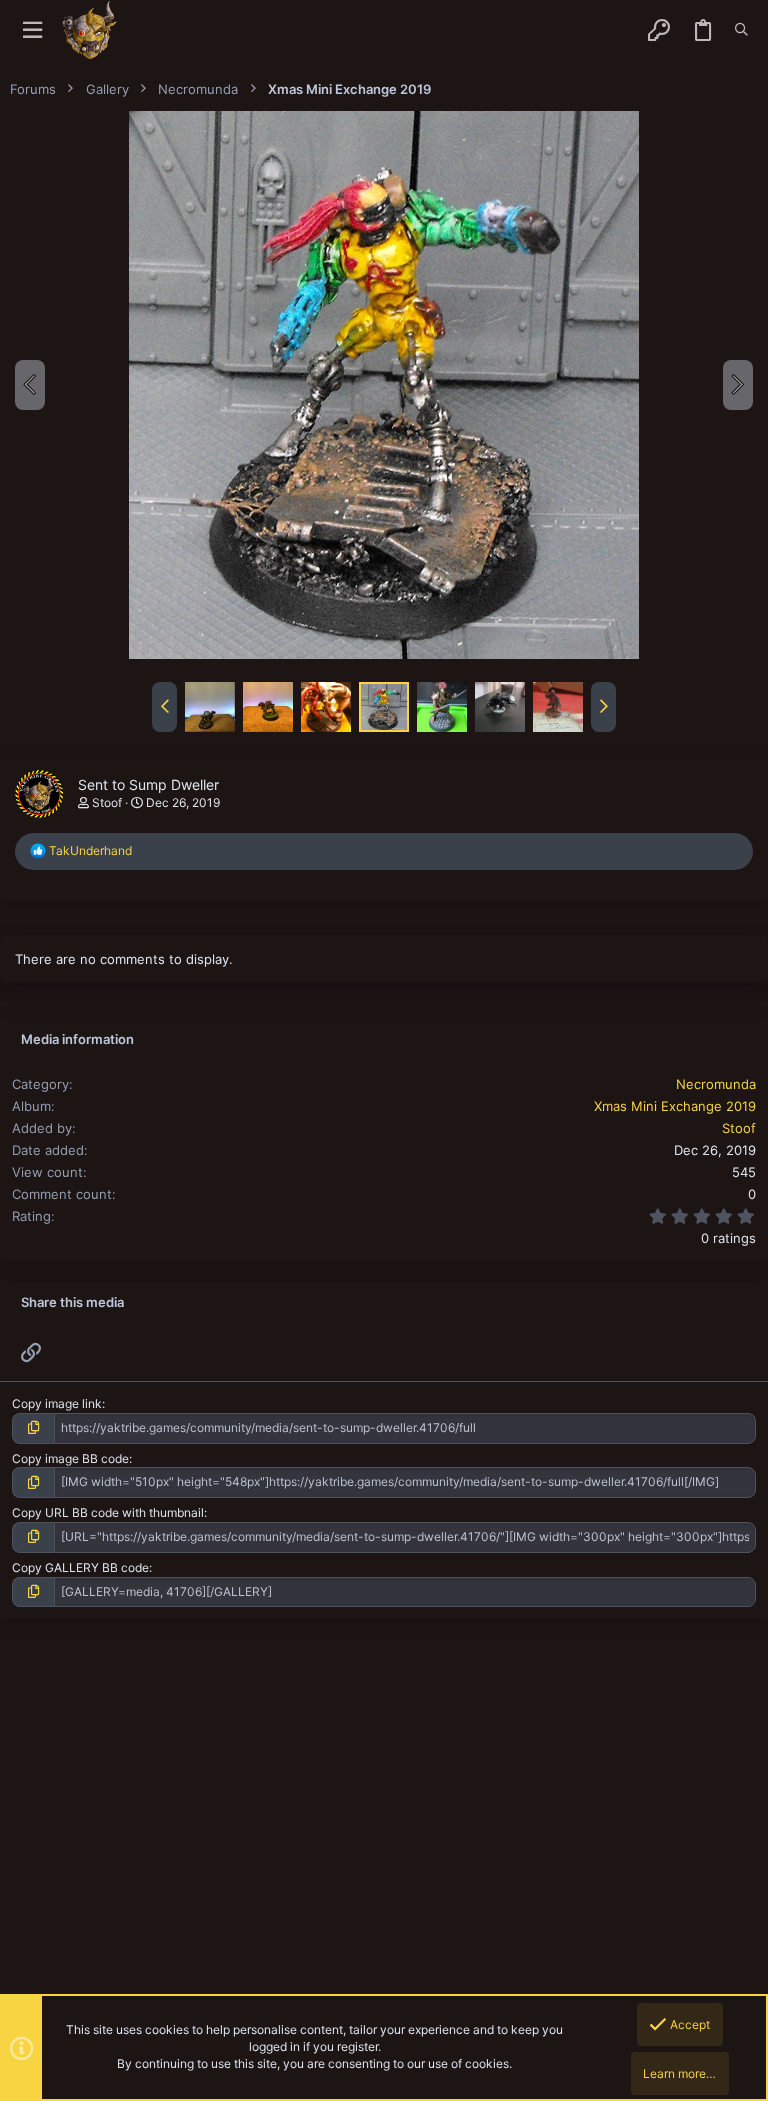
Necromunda (716, 1084)
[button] (32, 30)
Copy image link (57, 1403)
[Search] (741, 30)
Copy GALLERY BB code (80, 1567)
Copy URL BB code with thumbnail (108, 1512)
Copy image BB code (70, 1458)
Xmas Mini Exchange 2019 (675, 1106)
